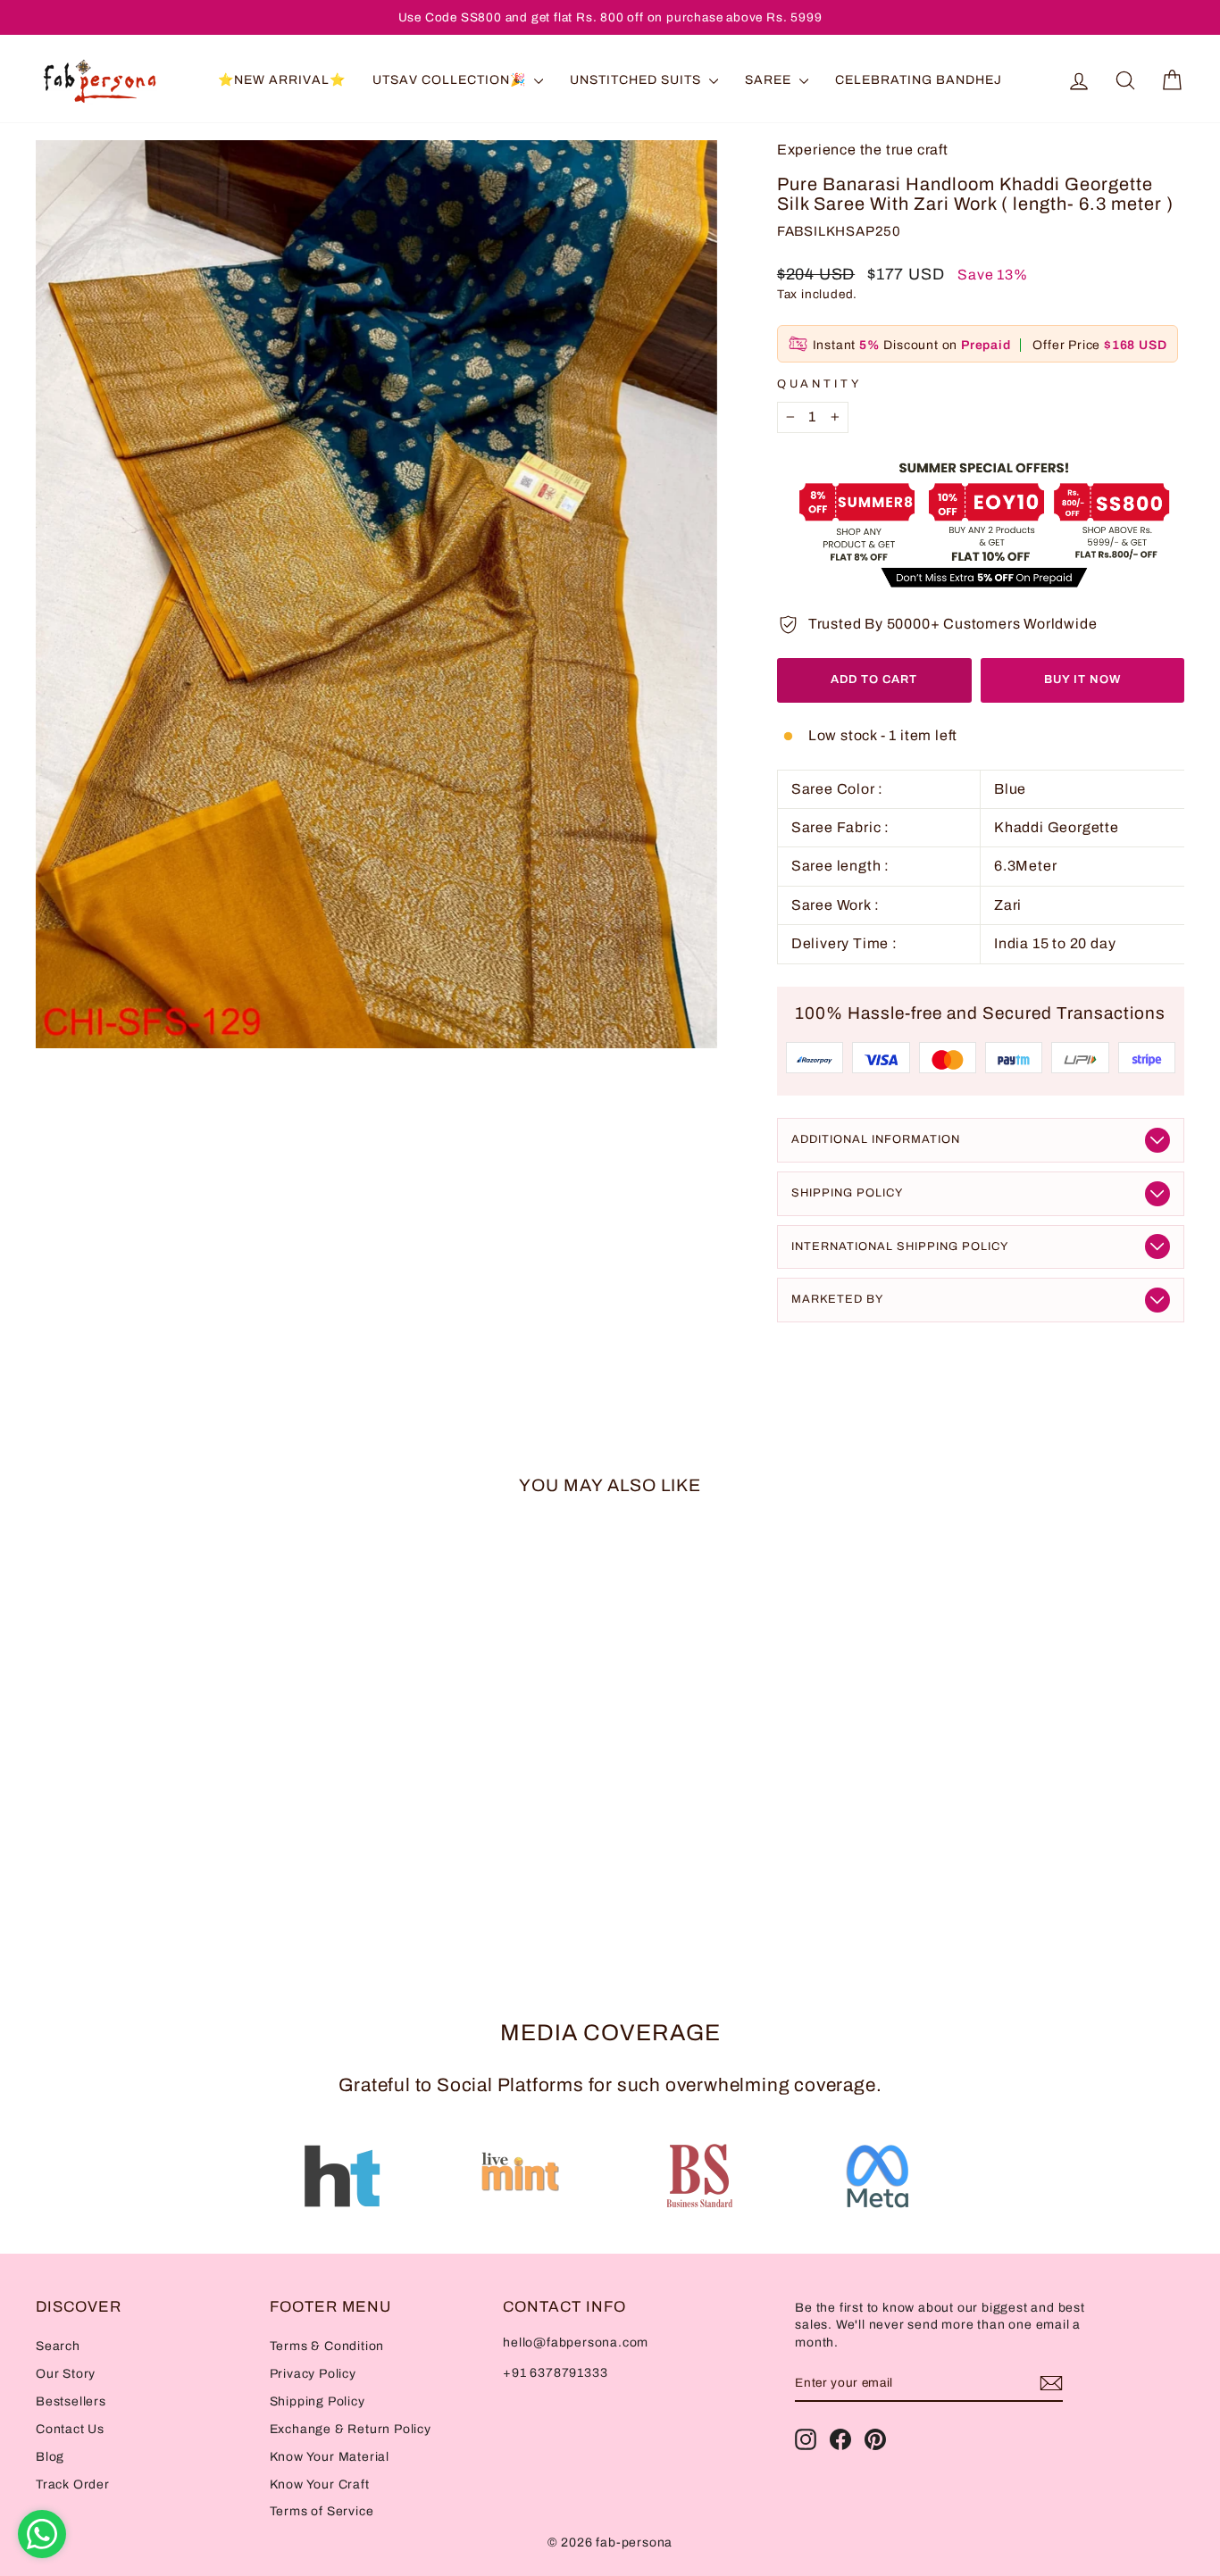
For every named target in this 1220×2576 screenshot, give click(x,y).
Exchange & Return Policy (351, 2429)
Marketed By (837, 1299)
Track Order (73, 2484)
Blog (50, 2457)
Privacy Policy (313, 2374)
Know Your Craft (320, 2484)
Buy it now (1082, 679)
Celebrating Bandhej (919, 80)
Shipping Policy (847, 1193)
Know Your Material (330, 2457)
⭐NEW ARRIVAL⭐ (282, 80)
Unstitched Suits (637, 80)
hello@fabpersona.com (576, 2343)
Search (58, 2346)
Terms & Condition (327, 2346)
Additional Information (876, 1139)
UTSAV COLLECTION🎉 (451, 80)
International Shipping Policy (900, 1246)
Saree (770, 80)
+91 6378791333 (555, 2373)
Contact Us (70, 2429)
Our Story (66, 2374)
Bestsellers (71, 2401)
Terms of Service (322, 2511)
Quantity (819, 384)
